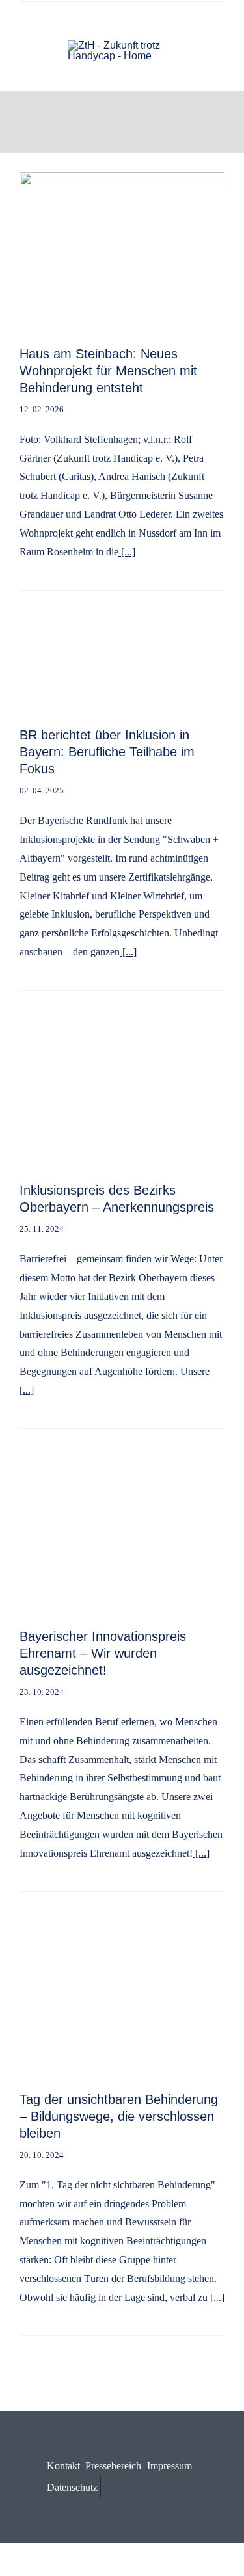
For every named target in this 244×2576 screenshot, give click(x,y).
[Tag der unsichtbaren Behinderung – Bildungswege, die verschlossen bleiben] (122, 1936)
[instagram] (221, 16)
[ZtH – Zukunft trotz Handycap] (122, 45)
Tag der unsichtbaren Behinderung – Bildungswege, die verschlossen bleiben (119, 2116)
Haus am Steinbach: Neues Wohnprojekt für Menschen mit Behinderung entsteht (108, 371)
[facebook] (200, 16)
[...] (127, 552)
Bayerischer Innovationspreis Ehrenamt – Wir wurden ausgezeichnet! (103, 1653)
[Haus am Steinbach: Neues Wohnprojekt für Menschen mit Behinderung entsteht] (122, 181)
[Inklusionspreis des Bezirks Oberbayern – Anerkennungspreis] (122, 1036)
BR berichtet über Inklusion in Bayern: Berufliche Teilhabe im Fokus (107, 752)
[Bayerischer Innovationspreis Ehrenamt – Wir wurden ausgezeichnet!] (122, 1473)
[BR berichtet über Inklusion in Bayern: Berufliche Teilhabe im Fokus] (122, 635)
